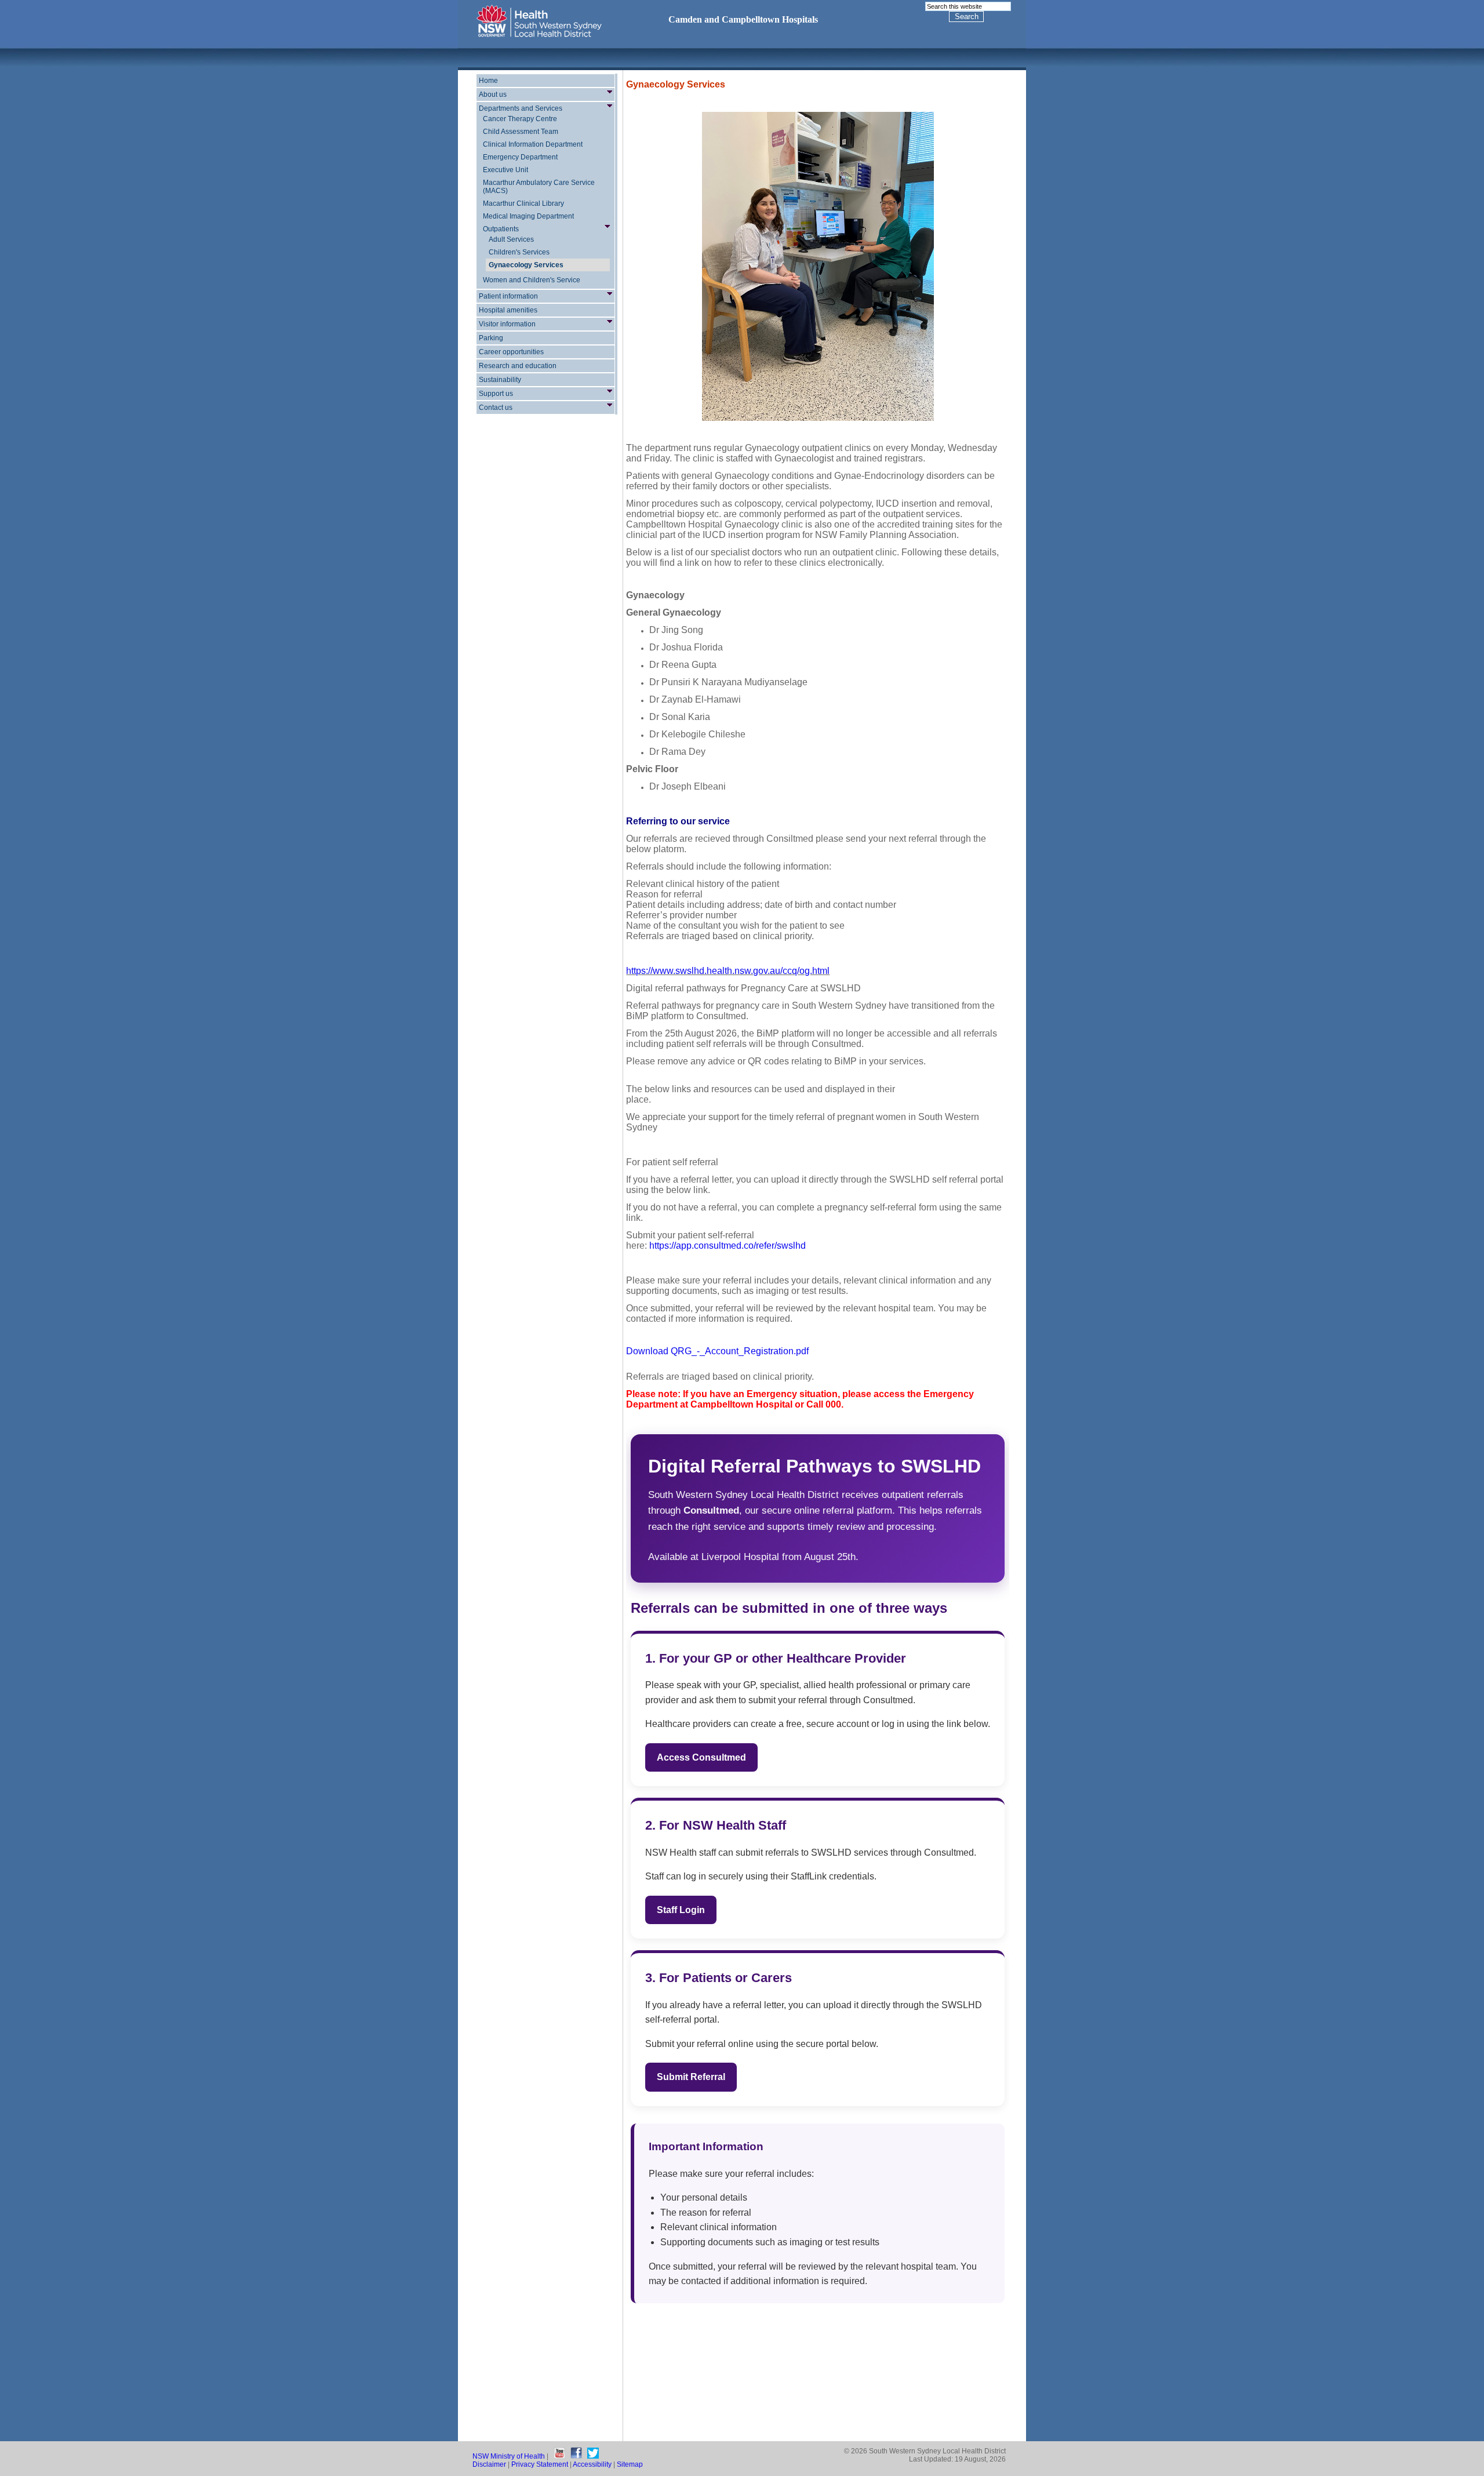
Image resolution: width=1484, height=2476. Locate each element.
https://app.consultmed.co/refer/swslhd (728, 1246)
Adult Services (511, 239)
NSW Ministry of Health (509, 2456)
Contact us (496, 408)
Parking (491, 338)
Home (488, 81)
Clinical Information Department (533, 144)
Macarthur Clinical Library (523, 203)
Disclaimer (489, 2464)
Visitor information (507, 324)
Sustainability (500, 380)
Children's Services (519, 252)
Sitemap (630, 2464)
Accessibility (592, 2464)
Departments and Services (521, 108)
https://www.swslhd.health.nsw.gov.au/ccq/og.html (728, 971)
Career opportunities (511, 352)
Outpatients (501, 229)
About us (493, 94)
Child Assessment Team (521, 132)
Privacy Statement (540, 2464)
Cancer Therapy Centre (520, 119)
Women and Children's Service (532, 280)
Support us (496, 394)
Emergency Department (520, 157)
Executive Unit (505, 170)
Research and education (518, 366)
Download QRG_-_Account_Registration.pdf (717, 1351)
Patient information (508, 296)
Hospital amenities (508, 310)
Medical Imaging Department (528, 216)
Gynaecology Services (526, 265)
